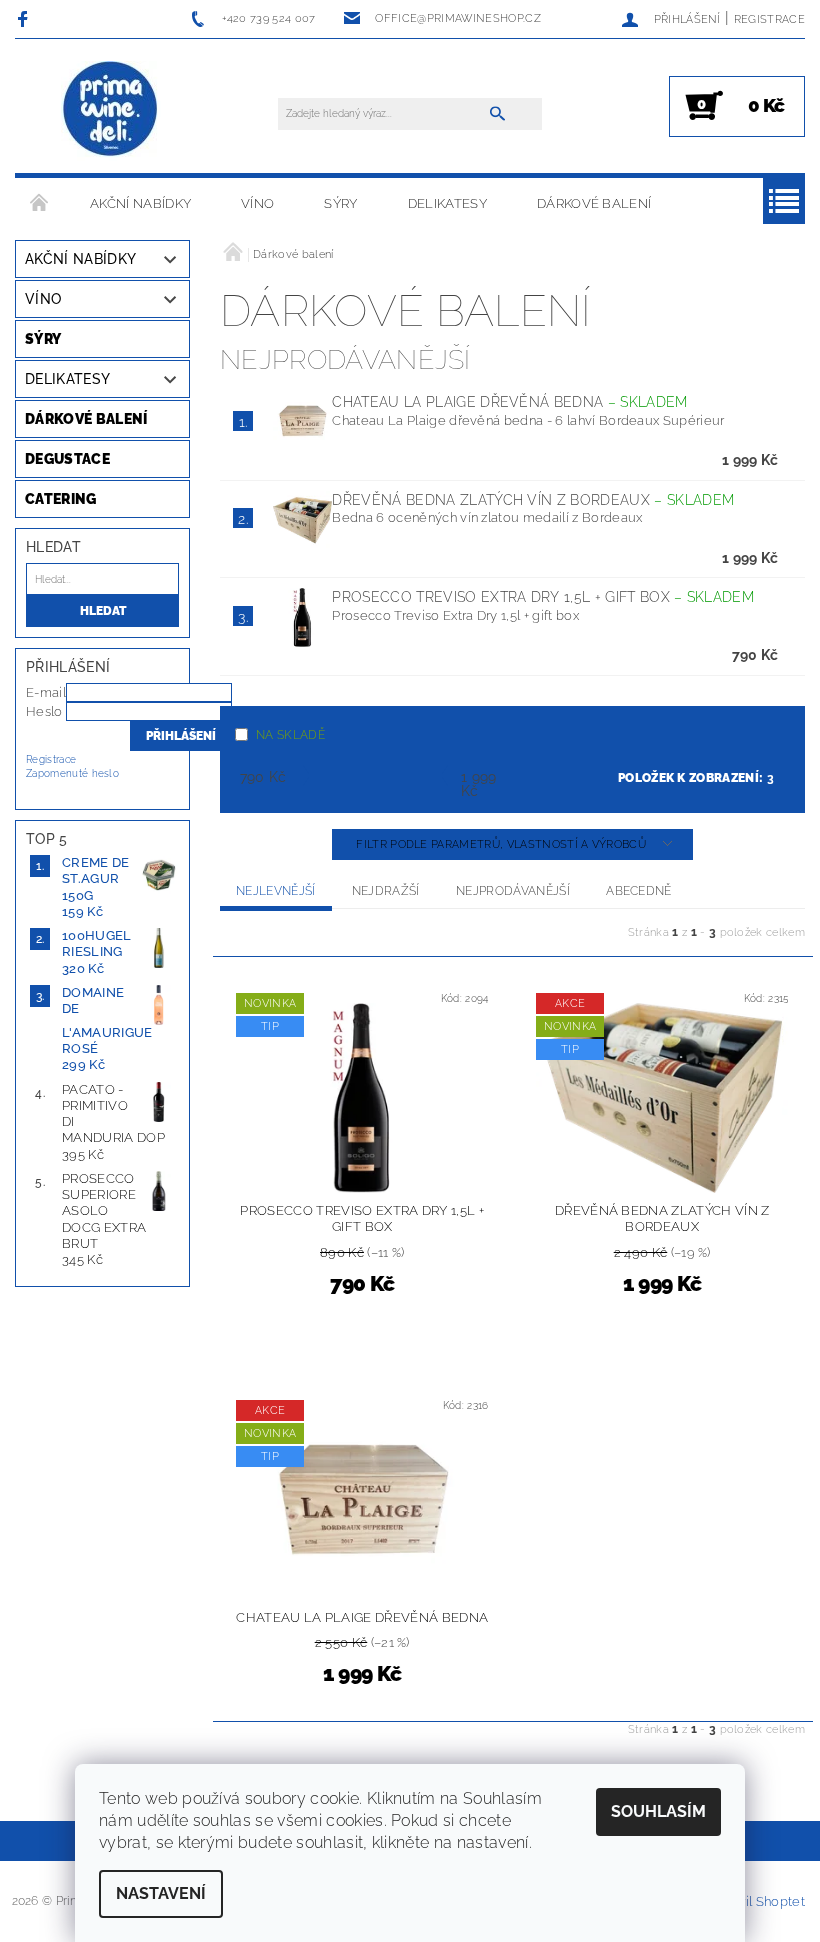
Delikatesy (447, 203)
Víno (257, 203)
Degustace (67, 459)
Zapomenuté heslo (72, 773)
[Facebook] (25, 18)
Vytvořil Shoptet (755, 1901)
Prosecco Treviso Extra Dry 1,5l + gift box (543, 597)
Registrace (769, 19)
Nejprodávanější (513, 891)
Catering (61, 499)
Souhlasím (658, 1811)
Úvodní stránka (40, 204)
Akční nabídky (140, 203)
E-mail (46, 692)
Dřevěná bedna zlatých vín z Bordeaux (533, 500)
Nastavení (161, 1893)
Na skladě (290, 735)
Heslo (44, 711)
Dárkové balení (594, 203)
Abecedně (639, 891)
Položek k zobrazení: (696, 778)
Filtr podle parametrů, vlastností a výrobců (502, 844)
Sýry (340, 203)
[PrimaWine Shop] (111, 110)
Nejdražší (386, 891)
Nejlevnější (276, 891)
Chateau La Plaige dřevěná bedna (509, 402)
